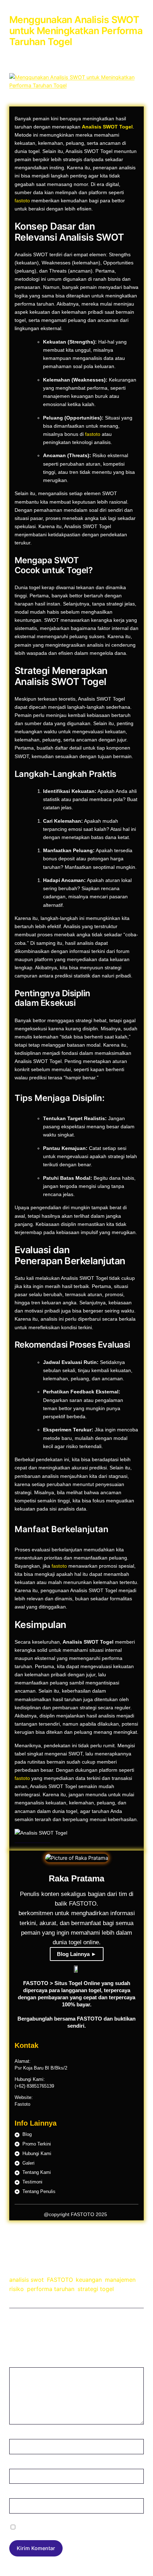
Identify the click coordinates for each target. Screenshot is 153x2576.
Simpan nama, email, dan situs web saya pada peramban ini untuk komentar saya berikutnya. (73, 2527)
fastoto (22, 201)
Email (18, 2463)
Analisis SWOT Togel (107, 127)
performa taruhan (51, 2289)
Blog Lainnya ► (77, 1954)
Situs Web (21, 2493)
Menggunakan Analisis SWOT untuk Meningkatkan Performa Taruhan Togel (76, 31)
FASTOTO (60, 2280)
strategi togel (96, 2289)
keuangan (89, 2280)
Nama (18, 2434)
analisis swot (27, 2280)
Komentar (23, 2363)
